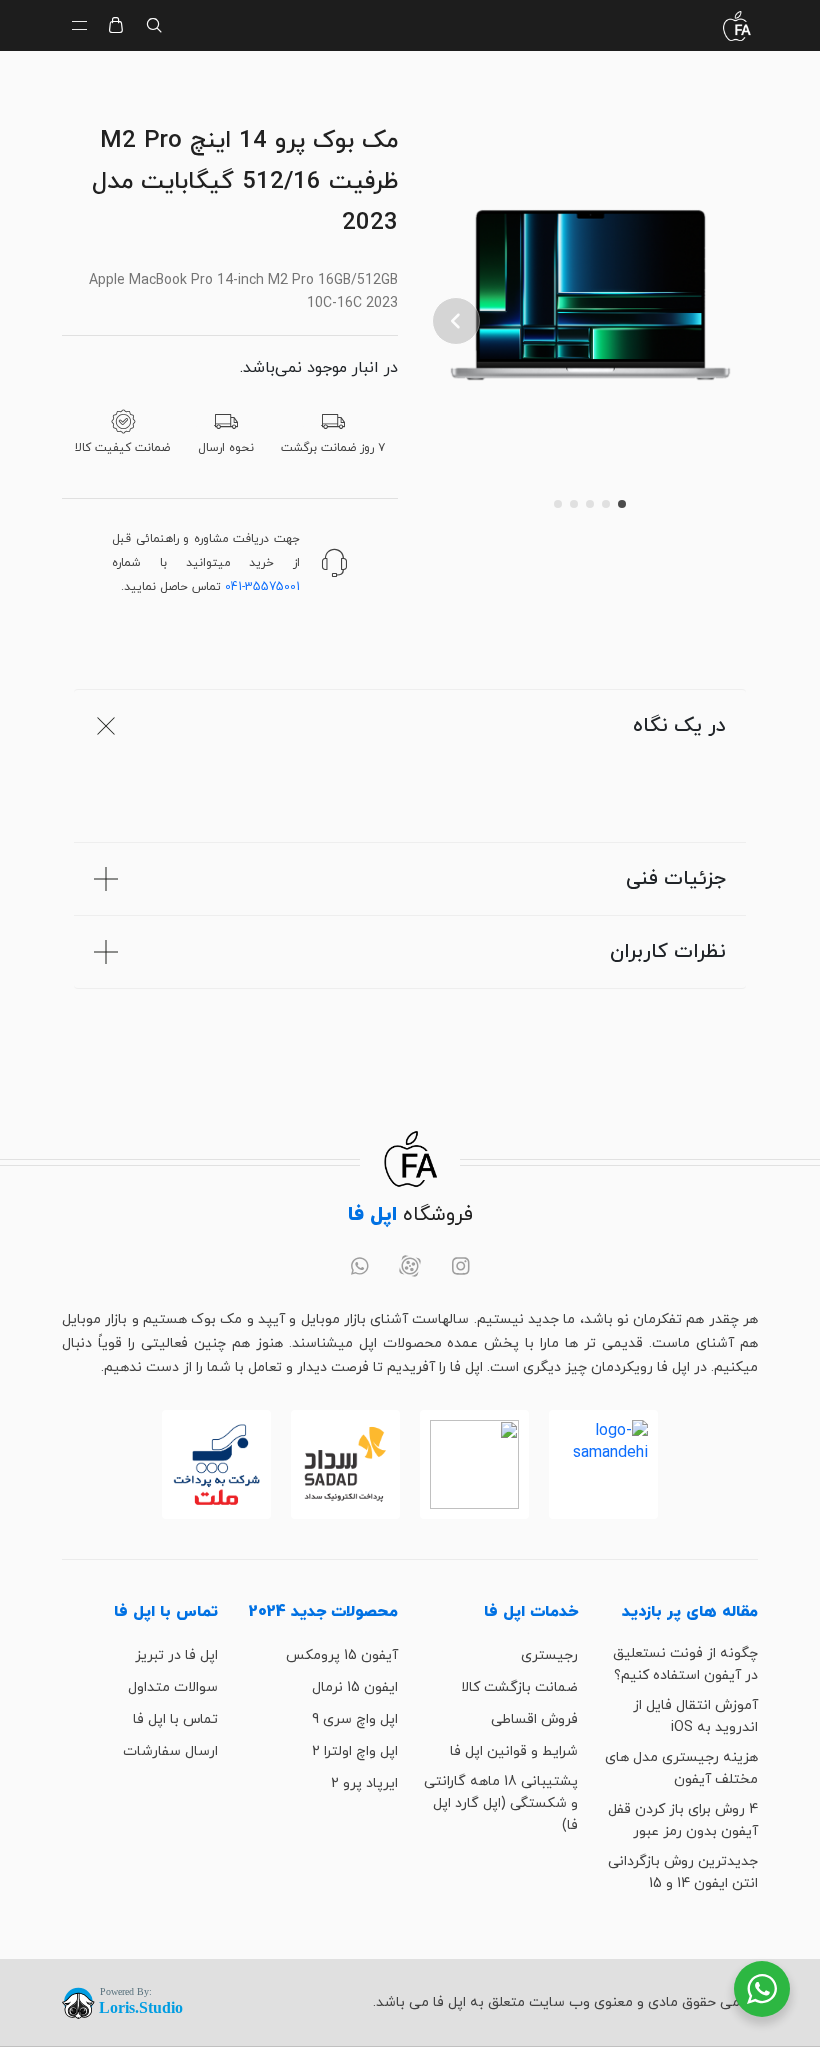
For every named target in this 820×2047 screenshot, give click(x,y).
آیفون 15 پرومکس (342, 1655)
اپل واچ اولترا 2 (355, 1751)
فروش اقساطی (534, 1719)
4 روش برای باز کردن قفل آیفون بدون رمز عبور (683, 1820)
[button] (456, 321)
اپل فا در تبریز (176, 1655)
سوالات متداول (173, 1687)
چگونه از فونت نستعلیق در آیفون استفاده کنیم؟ (685, 1664)
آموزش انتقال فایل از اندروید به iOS (695, 1716)
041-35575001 (262, 587)
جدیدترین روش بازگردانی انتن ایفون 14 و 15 (683, 1872)
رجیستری (549, 1655)
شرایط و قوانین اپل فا (514, 1751)
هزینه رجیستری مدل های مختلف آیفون (681, 1768)
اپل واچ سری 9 (355, 1719)
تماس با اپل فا (175, 1719)
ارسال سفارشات (170, 1751)
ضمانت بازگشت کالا (519, 1687)
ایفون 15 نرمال (355, 1687)
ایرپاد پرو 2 (364, 1783)
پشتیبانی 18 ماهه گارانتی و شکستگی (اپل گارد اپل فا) (501, 1803)
